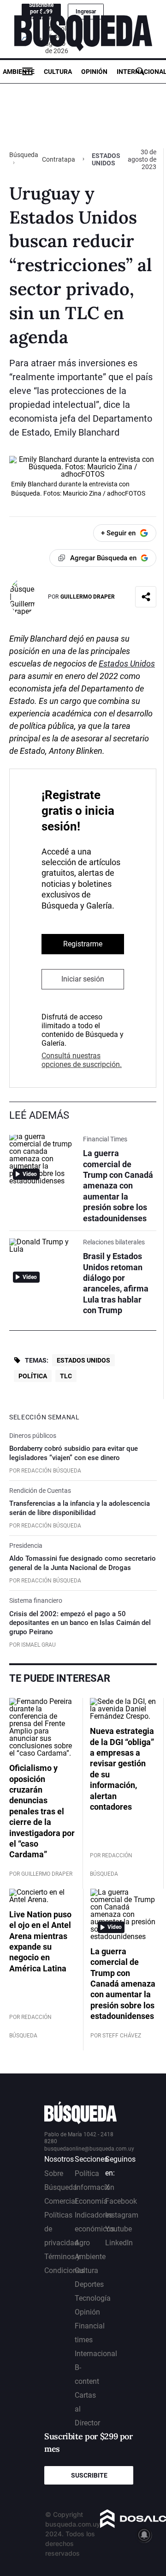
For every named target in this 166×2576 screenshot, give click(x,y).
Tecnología (93, 2298)
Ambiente (19, 72)
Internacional (96, 2354)
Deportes (89, 2284)
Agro (82, 2243)
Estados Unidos (127, 664)
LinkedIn (119, 2243)
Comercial (61, 2201)
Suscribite (89, 2475)
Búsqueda (24, 155)
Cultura (58, 72)
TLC (66, 1376)
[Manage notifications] (144, 2535)
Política (33, 1376)
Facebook (121, 2201)
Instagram (122, 2215)
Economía (91, 2201)
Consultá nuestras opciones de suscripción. (82, 1060)
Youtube (119, 2229)
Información (95, 2187)
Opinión (94, 72)
